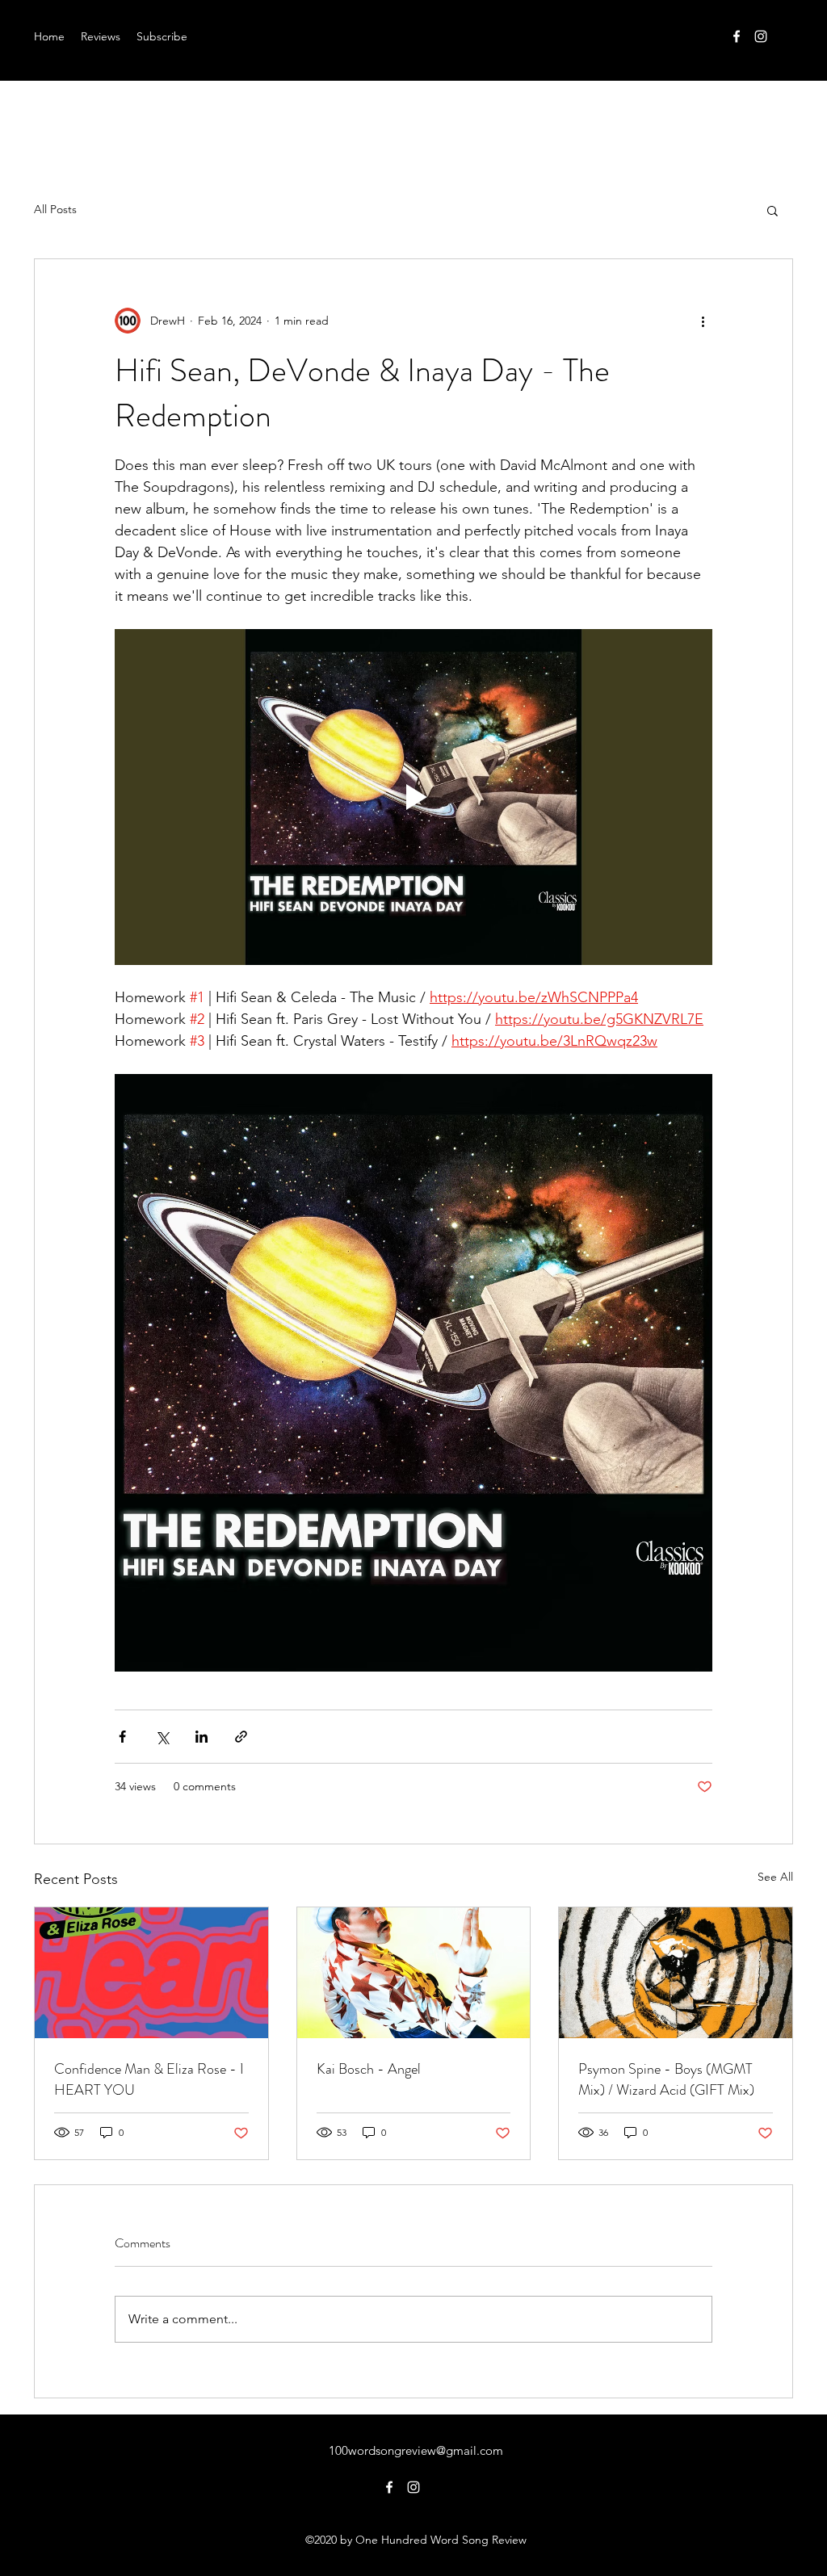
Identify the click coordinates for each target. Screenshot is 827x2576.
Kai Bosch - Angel (369, 2069)
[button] (772, 210)
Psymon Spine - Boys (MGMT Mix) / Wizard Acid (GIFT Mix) (666, 2079)
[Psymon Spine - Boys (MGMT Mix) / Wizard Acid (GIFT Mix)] (676, 1973)
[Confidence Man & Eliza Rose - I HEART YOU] (151, 1973)
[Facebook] (737, 36)
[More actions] (703, 321)
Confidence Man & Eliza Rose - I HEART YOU (149, 2079)
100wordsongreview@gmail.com (416, 2450)
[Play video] (413, 797)
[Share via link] (241, 1737)
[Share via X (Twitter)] (162, 1737)
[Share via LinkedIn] (202, 1737)
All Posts (55, 209)
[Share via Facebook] (122, 1737)
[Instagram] (761, 36)
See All (775, 1877)
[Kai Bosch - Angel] (414, 1973)
